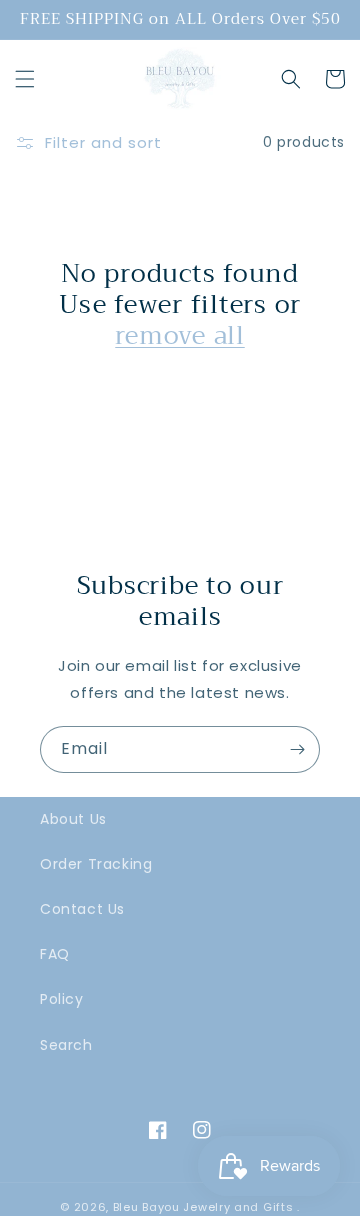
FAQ (55, 954)
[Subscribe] (297, 749)
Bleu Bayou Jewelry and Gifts (203, 1207)
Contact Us (82, 909)
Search (66, 1045)
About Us (73, 819)
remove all (180, 335)
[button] (25, 79)
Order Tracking (96, 864)
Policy (62, 999)
